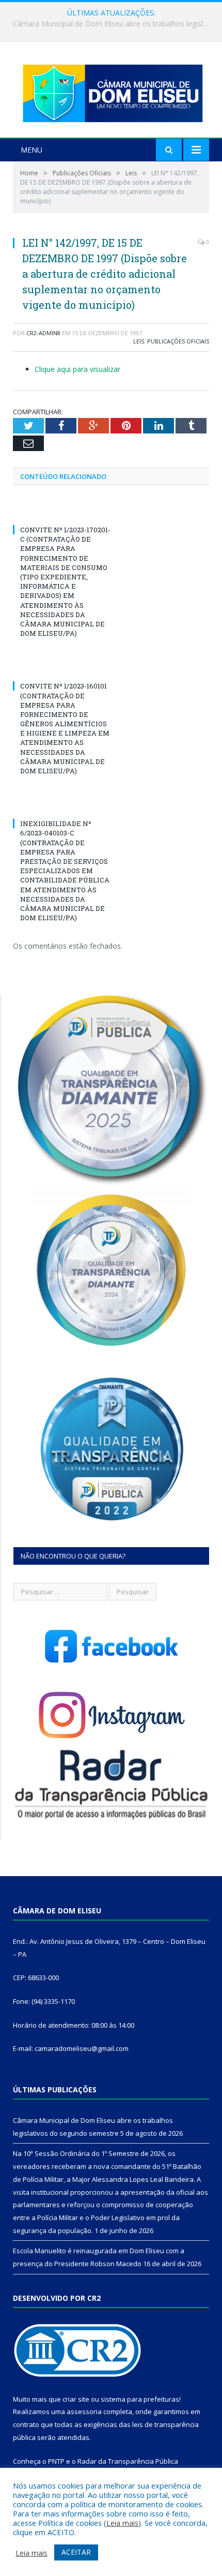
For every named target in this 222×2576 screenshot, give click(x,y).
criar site (76, 2399)
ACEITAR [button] (76, 2552)
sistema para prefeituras (140, 2399)
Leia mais (122, 2523)
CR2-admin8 (43, 333)
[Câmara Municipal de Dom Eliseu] (111, 91)
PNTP (56, 2461)
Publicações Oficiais (178, 341)
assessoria (84, 2412)
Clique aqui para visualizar (77, 369)
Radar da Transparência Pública (128, 2461)
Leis (139, 341)
